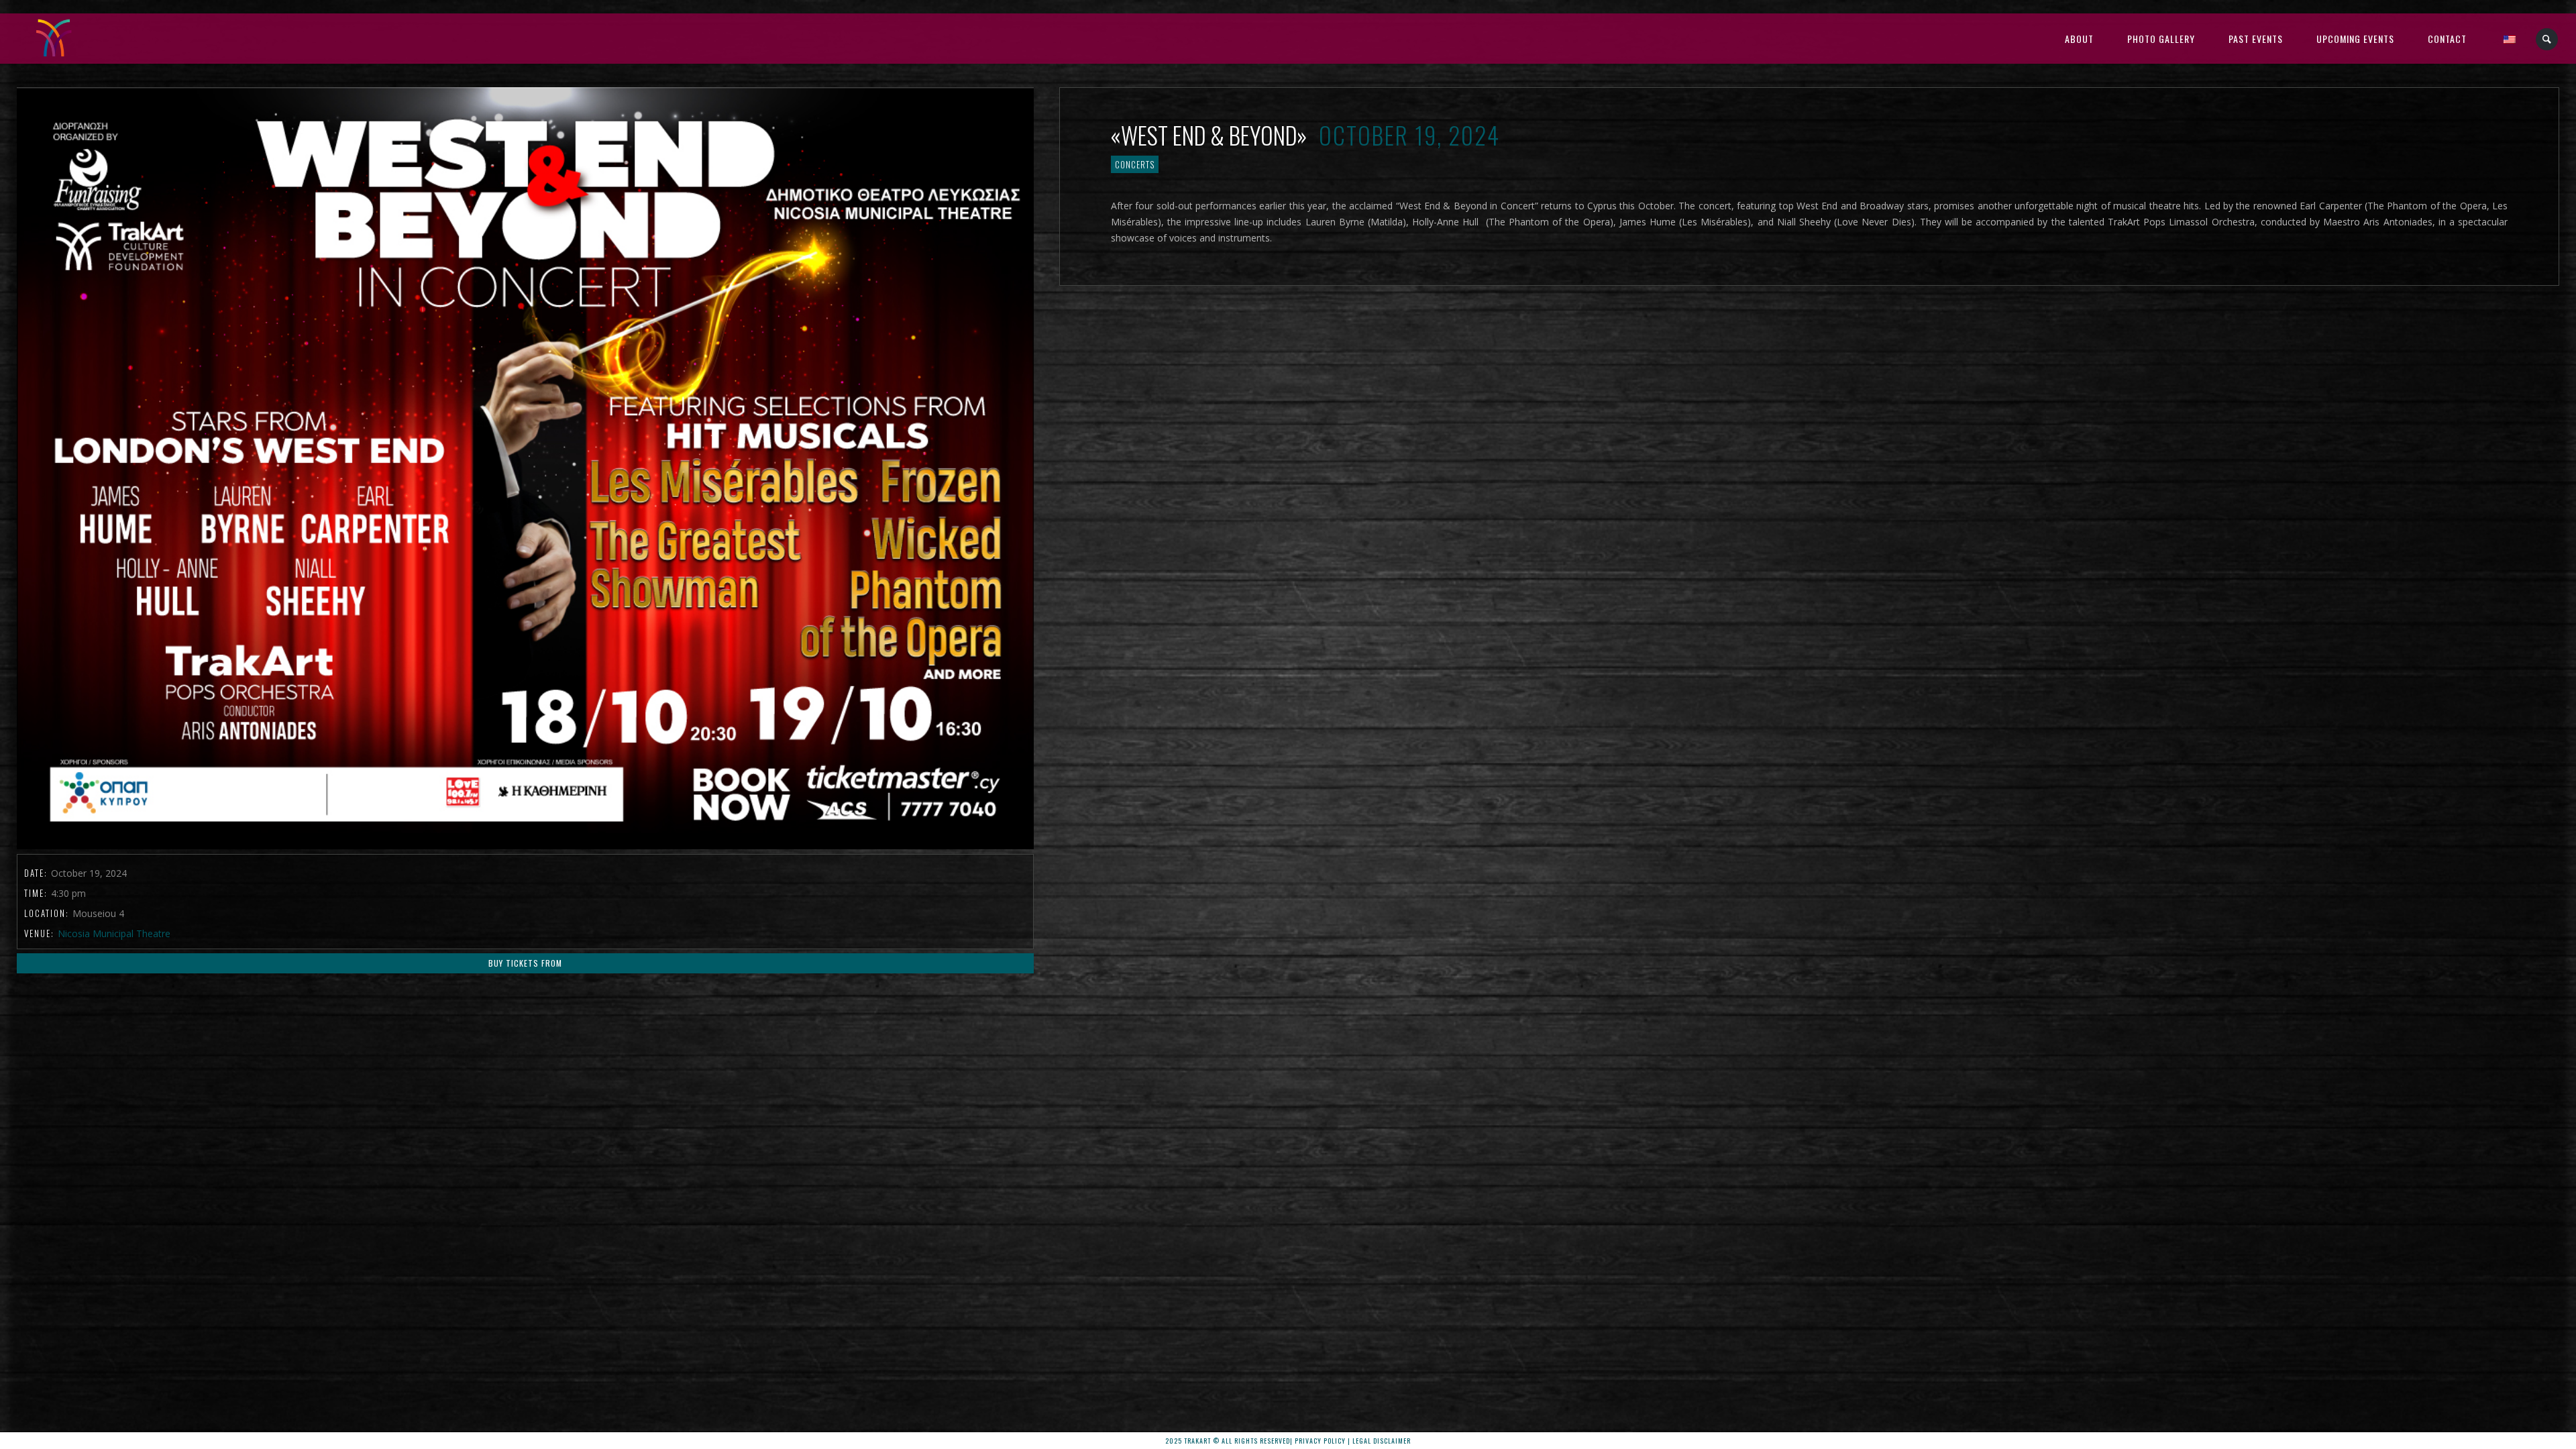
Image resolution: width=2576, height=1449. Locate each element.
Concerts (1135, 164)
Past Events (2256, 39)
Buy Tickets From (525, 963)
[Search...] (2547, 39)
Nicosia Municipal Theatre (114, 933)
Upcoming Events (2355, 39)
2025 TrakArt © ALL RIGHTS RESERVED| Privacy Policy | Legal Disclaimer (1288, 1441)
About (2079, 39)
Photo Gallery (2161, 39)
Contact (2447, 39)
